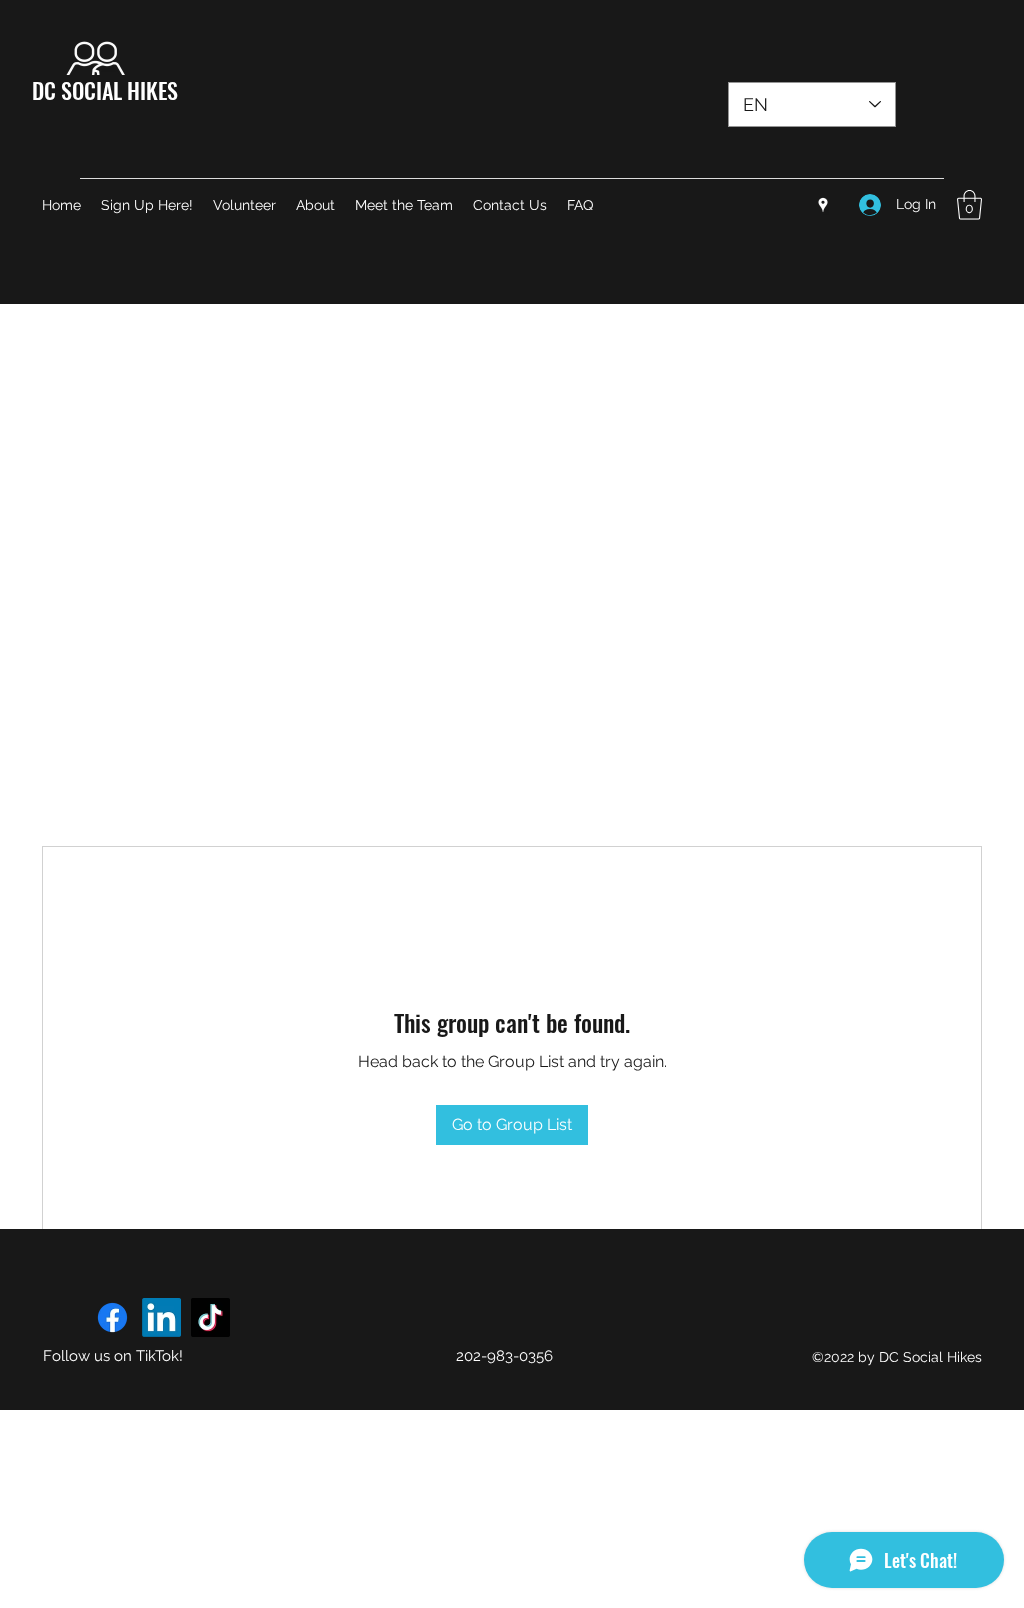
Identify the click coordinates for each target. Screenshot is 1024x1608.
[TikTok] (210, 1317)
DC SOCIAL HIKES (105, 90)
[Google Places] (823, 205)
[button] (969, 205)
